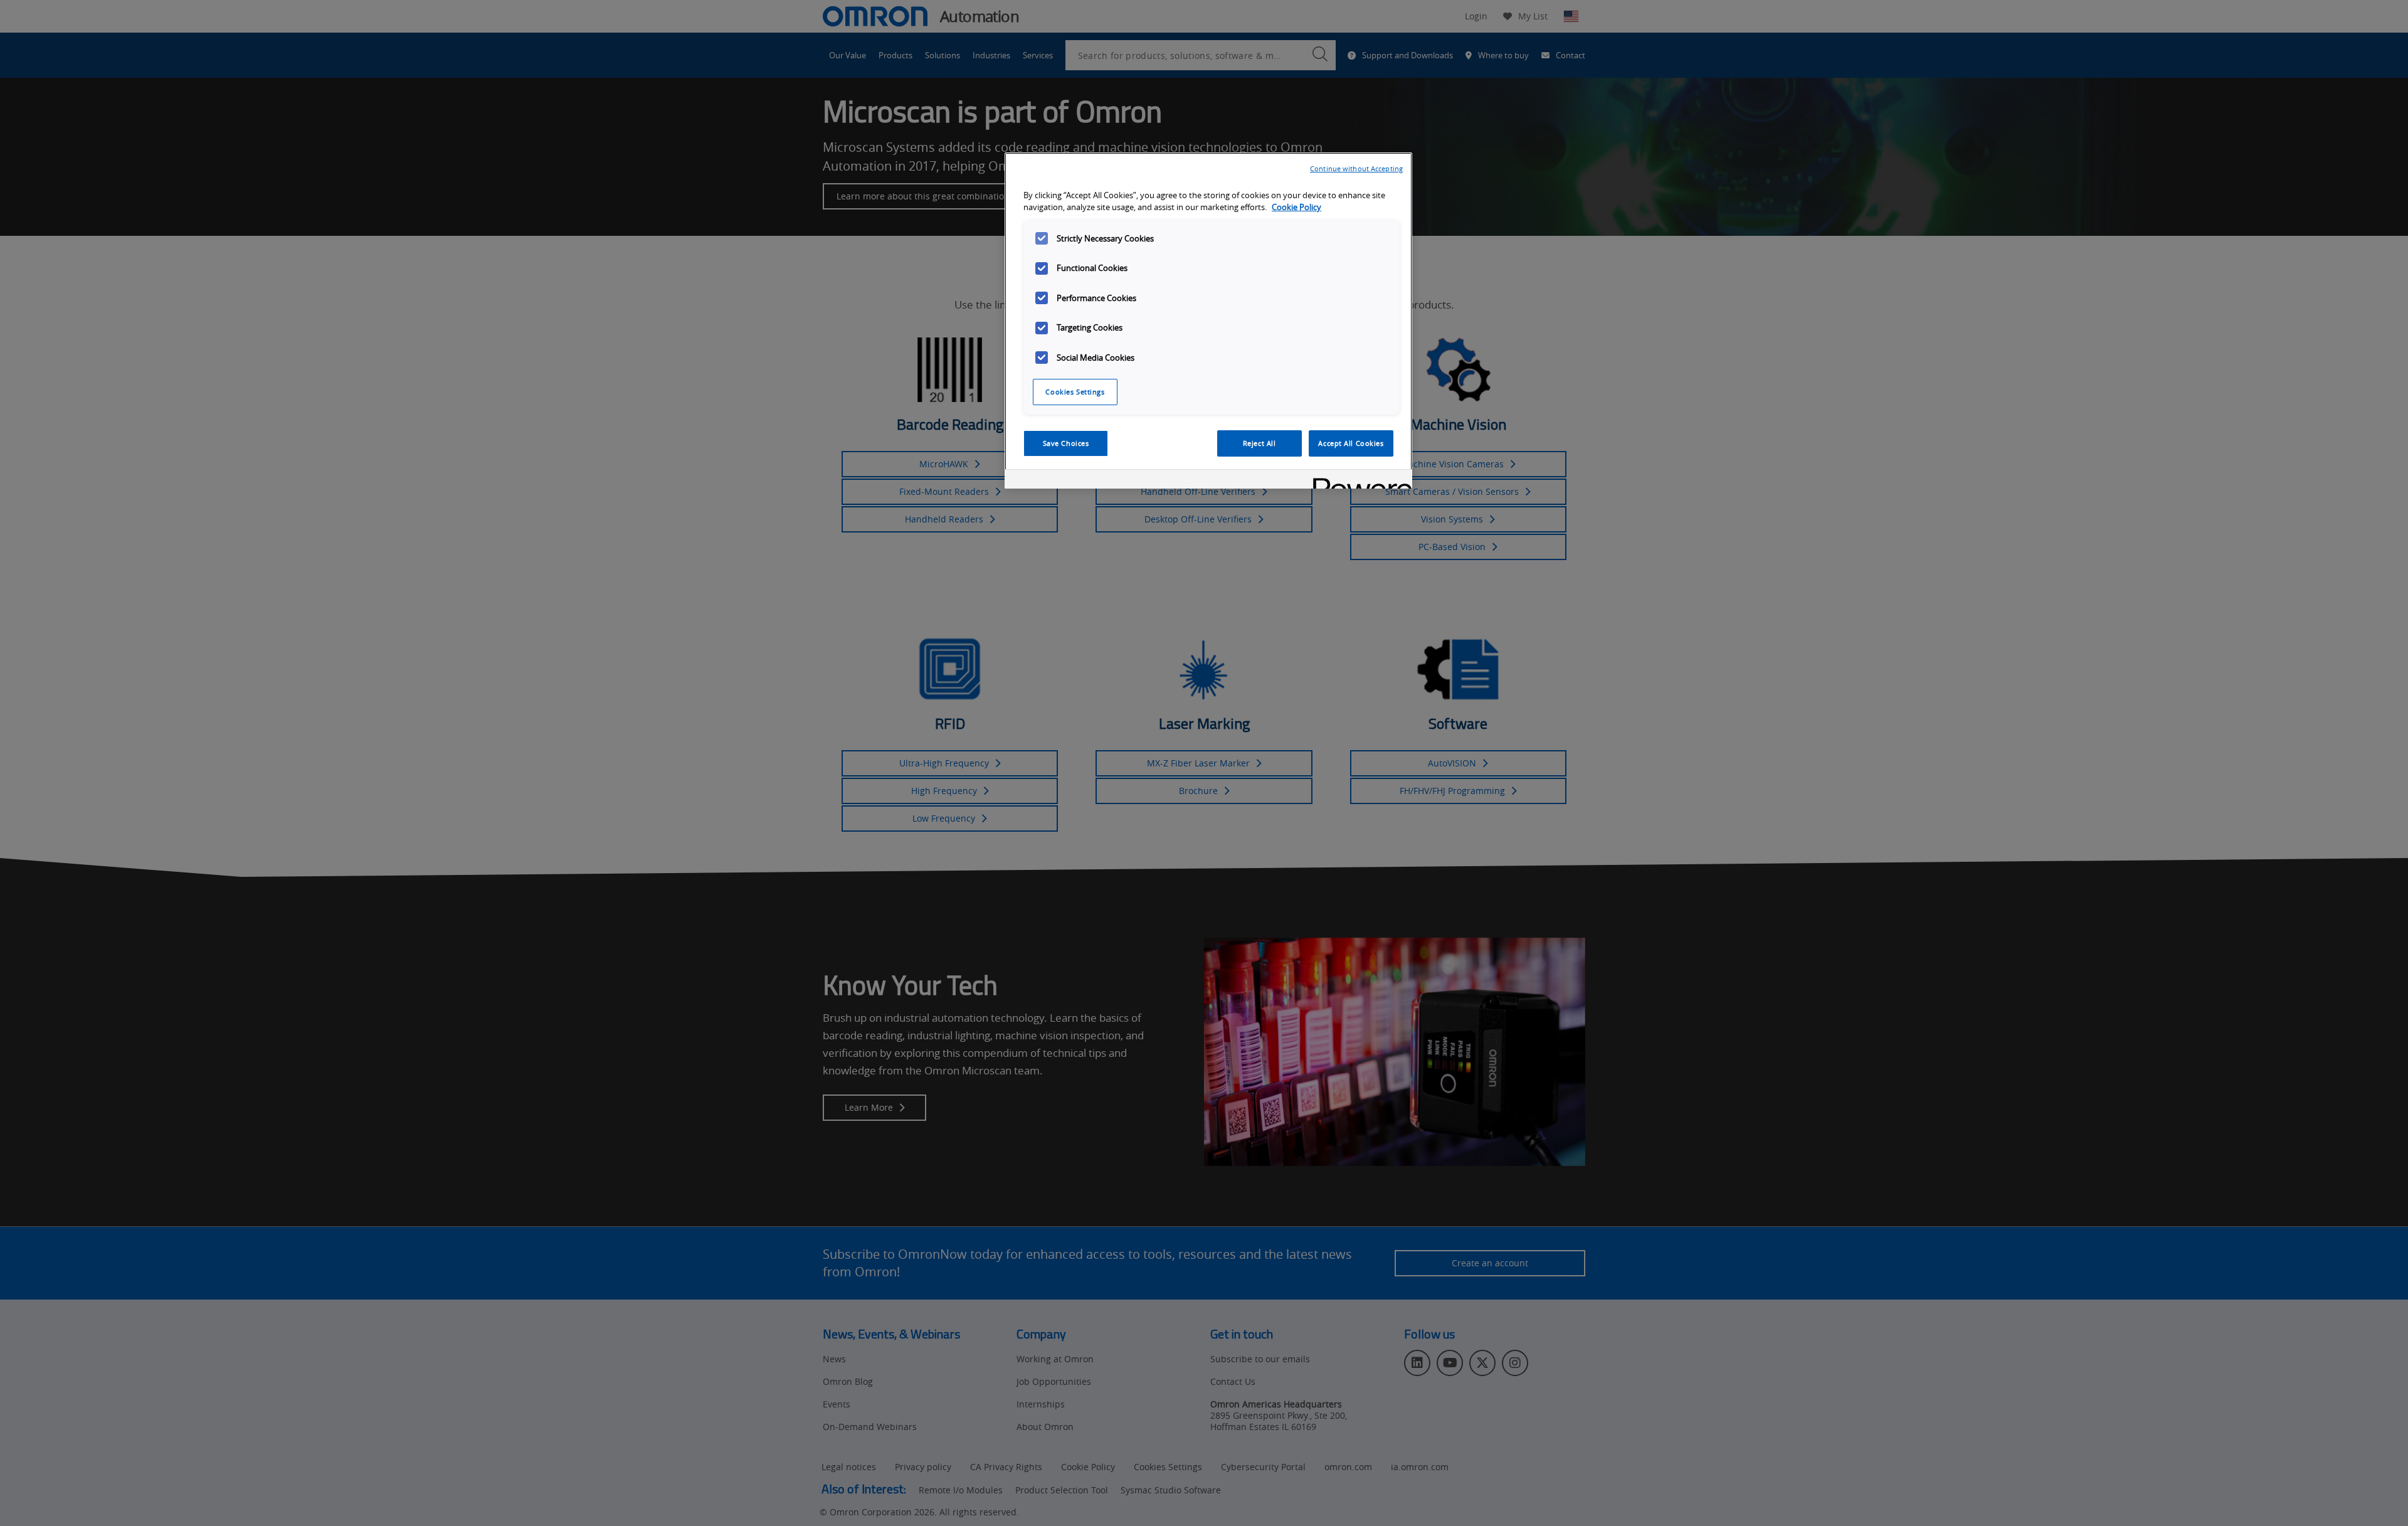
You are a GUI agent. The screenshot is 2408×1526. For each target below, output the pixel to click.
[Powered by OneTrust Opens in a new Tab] (1358, 481)
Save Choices (1066, 443)
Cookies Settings (1075, 392)
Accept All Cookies (1351, 443)
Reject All (1259, 443)
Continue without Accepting (1356, 168)
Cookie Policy (1296, 207)
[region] (1208, 321)
